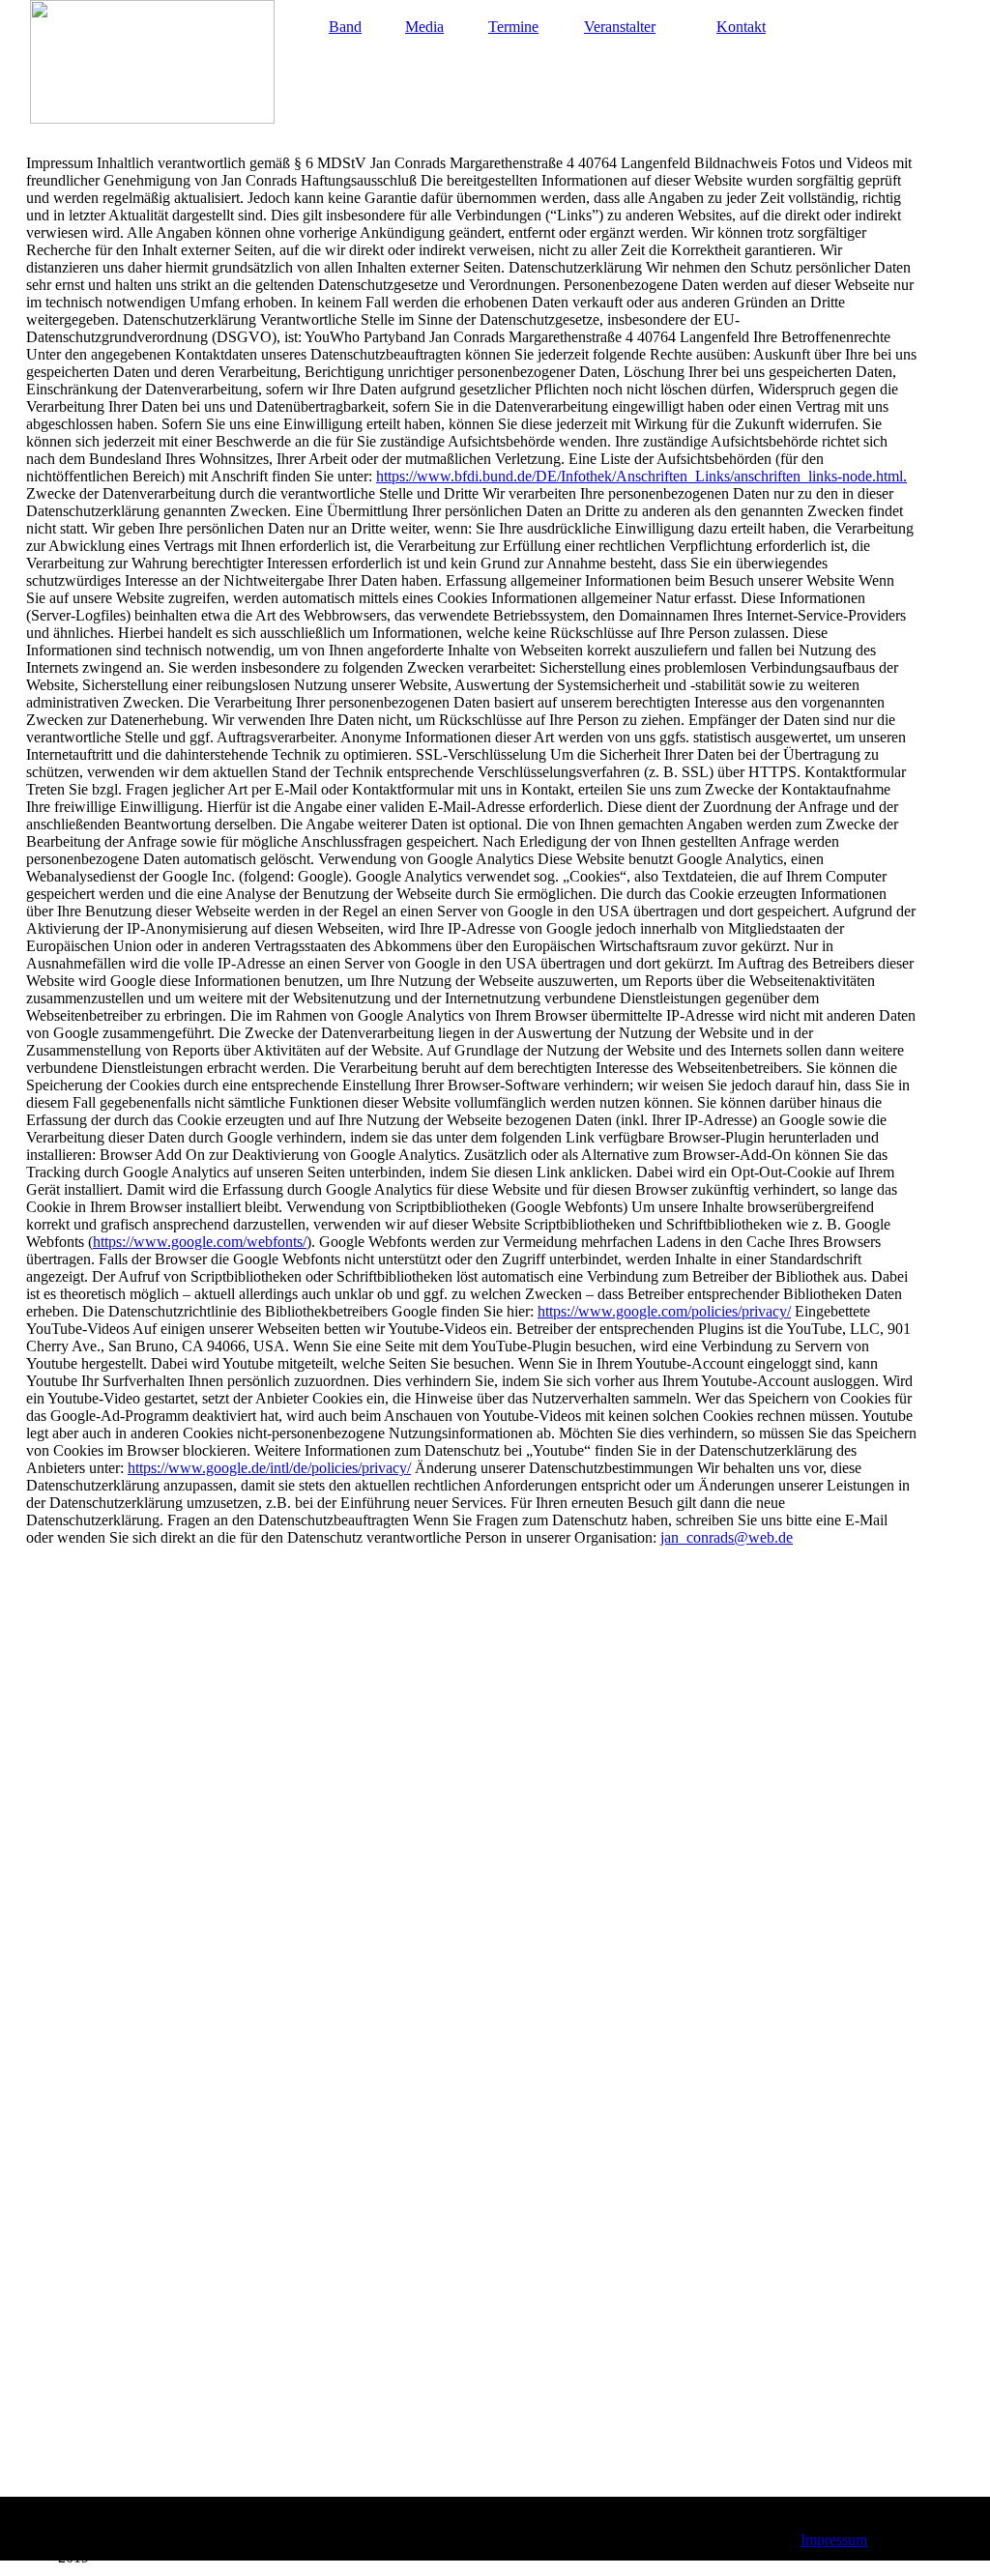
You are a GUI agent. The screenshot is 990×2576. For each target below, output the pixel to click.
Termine (513, 27)
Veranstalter (620, 27)
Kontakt (741, 27)
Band (345, 27)
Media (424, 27)
